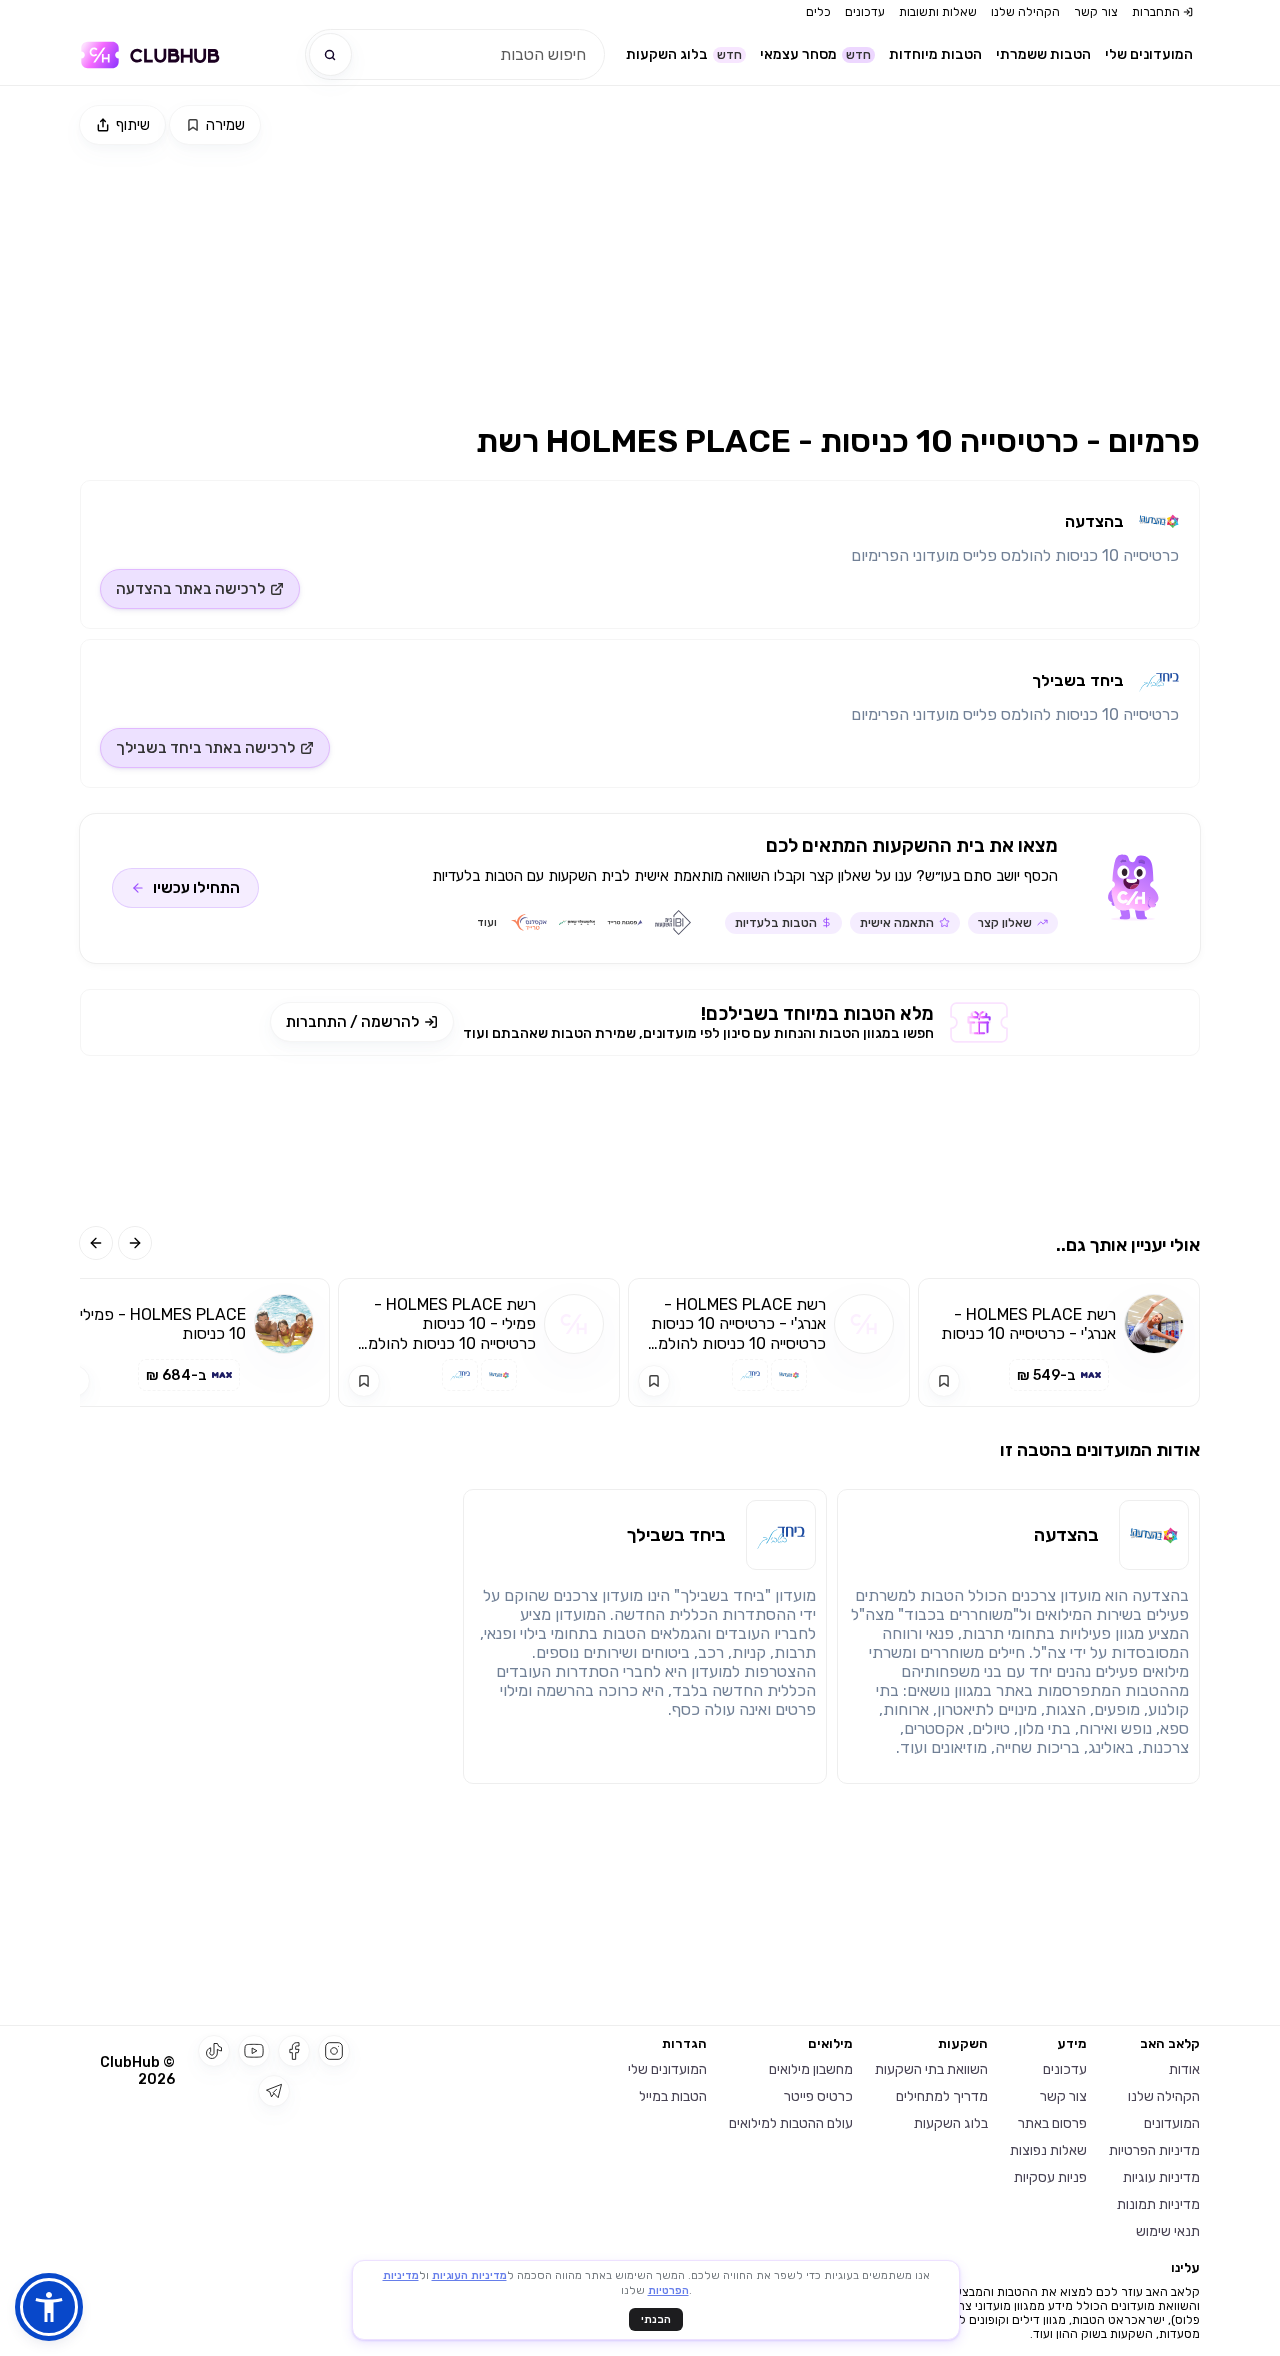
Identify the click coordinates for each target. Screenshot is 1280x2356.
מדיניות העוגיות (469, 2275)
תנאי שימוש (1168, 2231)
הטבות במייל (673, 2096)
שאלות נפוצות (1048, 2150)
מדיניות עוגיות (1161, 2177)
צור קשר (1096, 12)
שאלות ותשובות (938, 12)
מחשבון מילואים (811, 2069)
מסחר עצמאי (815, 54)
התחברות (1156, 12)
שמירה (225, 125)
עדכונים (865, 12)
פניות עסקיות (1050, 2177)
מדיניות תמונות (1158, 2204)
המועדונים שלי (1149, 54)
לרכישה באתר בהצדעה (190, 589)
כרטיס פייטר (818, 2096)
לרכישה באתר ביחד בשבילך (205, 748)
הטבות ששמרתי (1043, 54)
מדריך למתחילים (942, 2096)
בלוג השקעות (684, 54)
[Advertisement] (838, 267)
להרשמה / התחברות (352, 1022)
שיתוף (133, 125)
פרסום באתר (1052, 2123)
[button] (49, 2307)
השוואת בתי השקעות (931, 2069)
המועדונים (1172, 2123)
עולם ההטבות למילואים (791, 2123)
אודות (1184, 2069)
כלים (818, 12)
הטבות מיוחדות (935, 54)
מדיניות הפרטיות (1154, 2150)
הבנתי (656, 2319)
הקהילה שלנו (1025, 12)
